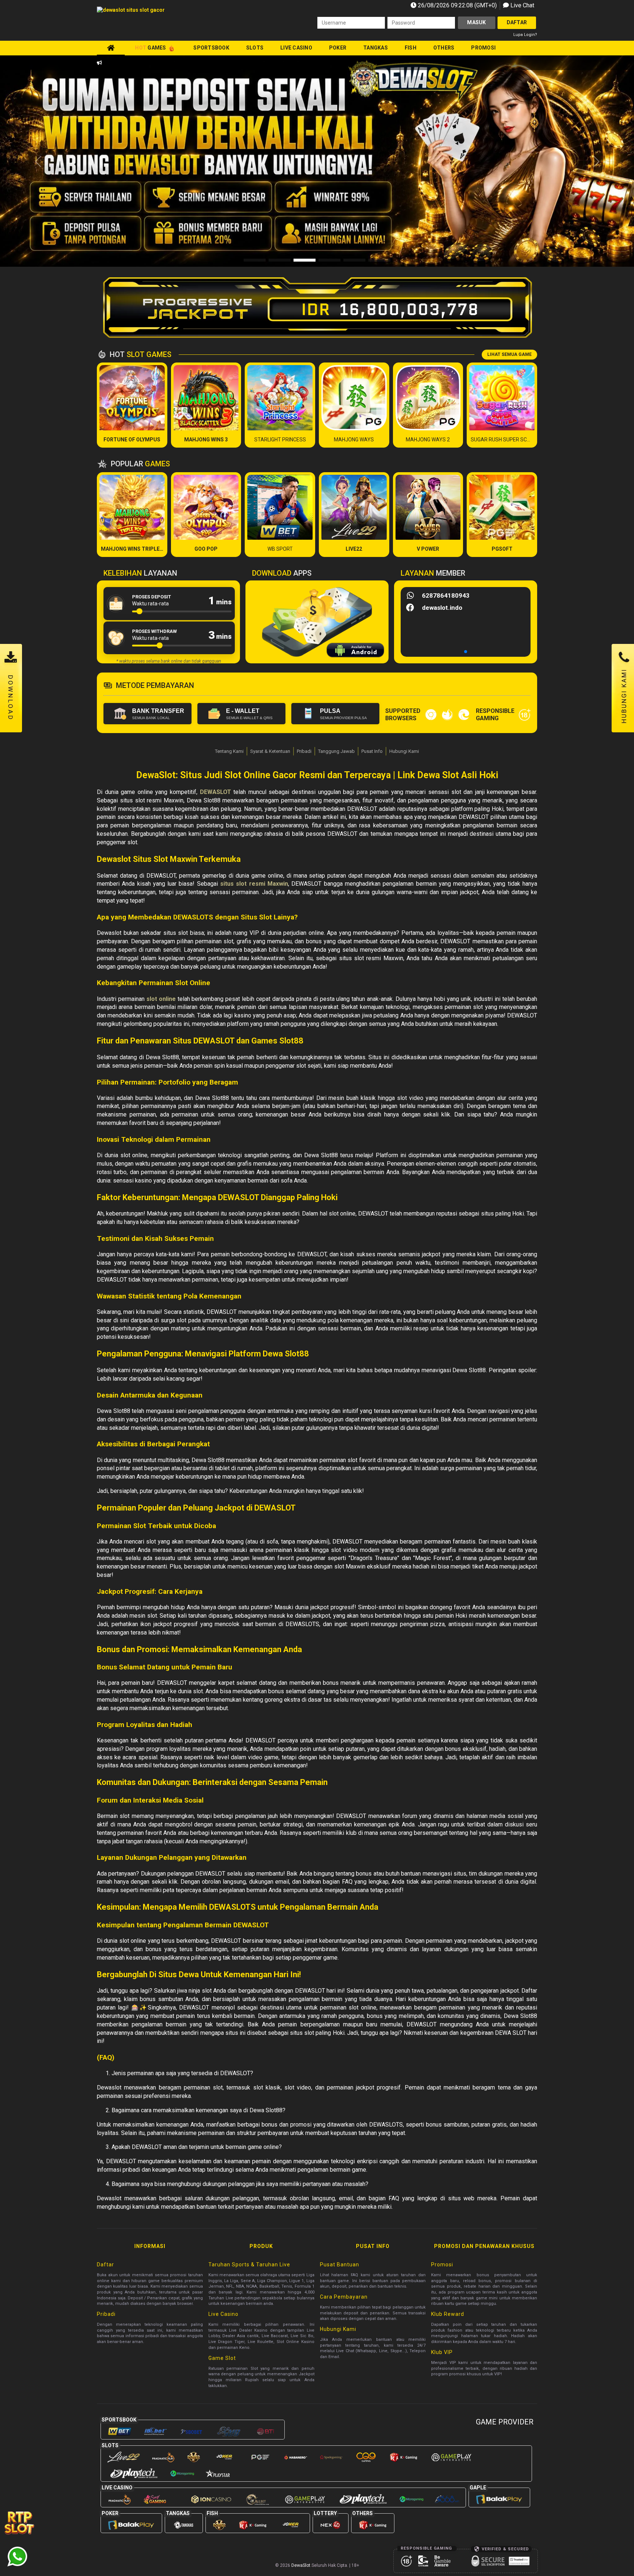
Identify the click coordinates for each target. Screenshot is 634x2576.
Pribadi (304, 751)
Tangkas (376, 48)
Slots (255, 48)
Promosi (483, 48)
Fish (411, 48)
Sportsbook (211, 48)
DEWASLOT (216, 792)
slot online (161, 999)
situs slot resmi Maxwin (254, 884)
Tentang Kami (229, 751)
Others (444, 48)
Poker (338, 48)
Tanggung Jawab (336, 751)
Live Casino (296, 48)
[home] (111, 48)
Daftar (517, 22)
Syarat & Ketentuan (270, 751)
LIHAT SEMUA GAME (509, 354)
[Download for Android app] (355, 651)
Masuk (476, 22)
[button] (596, 161)
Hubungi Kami (404, 751)
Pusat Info (372, 751)
